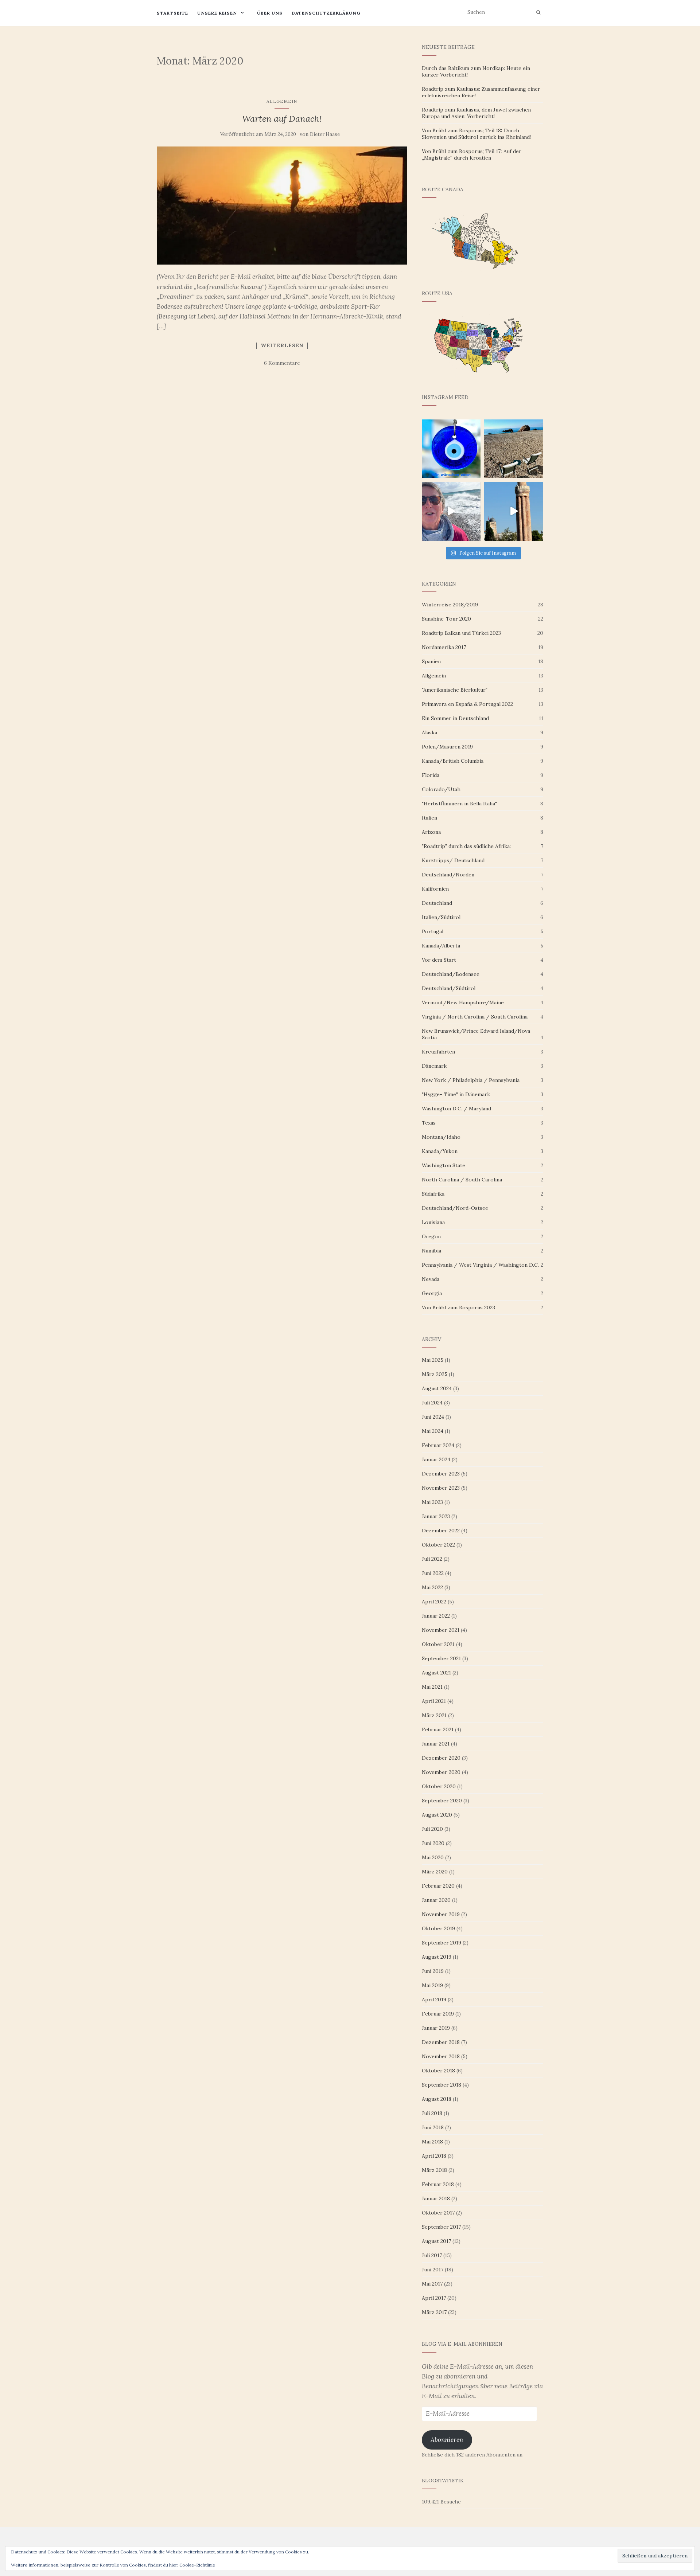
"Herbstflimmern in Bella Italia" (459, 804)
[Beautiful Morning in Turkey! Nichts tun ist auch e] (514, 449)
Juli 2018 (432, 2113)
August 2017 (436, 2241)
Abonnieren (447, 2440)
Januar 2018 (436, 2198)
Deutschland (437, 903)
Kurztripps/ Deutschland (453, 860)
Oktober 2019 (438, 1928)
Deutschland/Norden (448, 875)
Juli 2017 (432, 2255)
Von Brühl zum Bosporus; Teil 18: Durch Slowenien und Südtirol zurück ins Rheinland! (476, 134)
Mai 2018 (432, 2142)
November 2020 (441, 1772)
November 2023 (441, 1488)
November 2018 (441, 2056)
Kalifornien (435, 889)
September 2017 (441, 2227)
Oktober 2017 (438, 2213)
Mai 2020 (433, 1857)
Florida (431, 775)
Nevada (431, 1279)
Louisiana (433, 1222)
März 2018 (434, 2170)
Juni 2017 (433, 2270)
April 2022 (434, 1602)
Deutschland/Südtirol (449, 988)
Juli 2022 (432, 1559)
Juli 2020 (432, 1829)
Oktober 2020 (439, 1786)
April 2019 (434, 2000)
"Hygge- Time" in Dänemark (456, 1094)
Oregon (431, 1236)
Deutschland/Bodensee (451, 974)
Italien (429, 818)
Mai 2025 (433, 1360)
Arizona (431, 832)
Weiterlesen (282, 346)
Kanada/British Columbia (453, 761)
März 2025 (435, 1374)
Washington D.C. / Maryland (456, 1109)
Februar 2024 (438, 1445)
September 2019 (442, 1943)
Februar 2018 (438, 2184)
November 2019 (441, 1914)
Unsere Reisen (217, 13)
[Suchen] (538, 12)
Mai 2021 (432, 1687)
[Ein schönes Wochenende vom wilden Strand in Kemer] (451, 511)
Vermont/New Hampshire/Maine (463, 1002)
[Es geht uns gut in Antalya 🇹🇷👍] (514, 511)
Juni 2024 (433, 1417)
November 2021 (441, 1630)
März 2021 (434, 1715)
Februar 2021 (438, 1729)
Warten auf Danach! (282, 119)
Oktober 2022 (438, 1545)
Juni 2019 (433, 1971)
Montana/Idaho (441, 1137)
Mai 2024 (433, 1431)
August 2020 (437, 1815)
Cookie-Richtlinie (197, 2565)
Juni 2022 (433, 1573)
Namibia (431, 1251)
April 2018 (434, 2156)
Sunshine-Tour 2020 (446, 619)
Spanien (431, 661)
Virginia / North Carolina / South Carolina (475, 1017)
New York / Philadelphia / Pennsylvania (471, 1080)
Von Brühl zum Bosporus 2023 (458, 1307)
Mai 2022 (432, 1587)
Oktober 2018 (438, 2071)
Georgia (432, 1293)
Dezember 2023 (441, 1474)
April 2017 (434, 2298)
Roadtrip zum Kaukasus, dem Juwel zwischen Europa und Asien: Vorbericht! (476, 113)
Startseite (172, 13)
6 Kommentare (282, 363)
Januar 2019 (436, 2028)
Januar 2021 (436, 1744)
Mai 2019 (432, 1985)
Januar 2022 (436, 1616)
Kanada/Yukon (440, 1151)
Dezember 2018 (441, 2042)
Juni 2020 (433, 1843)
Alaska (429, 732)
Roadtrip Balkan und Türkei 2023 (461, 633)
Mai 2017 (432, 2284)
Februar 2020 (438, 1886)
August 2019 (437, 1957)
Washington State (444, 1165)
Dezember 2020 (441, 1758)
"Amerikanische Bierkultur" (455, 690)
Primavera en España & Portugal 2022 (467, 704)
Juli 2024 (432, 1403)
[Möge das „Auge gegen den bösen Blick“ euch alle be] (451, 449)
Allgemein (282, 101)
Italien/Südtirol (441, 917)
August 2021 (436, 1673)
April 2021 (434, 1701)
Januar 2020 (436, 1900)
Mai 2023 (432, 1502)
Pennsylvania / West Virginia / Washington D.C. (480, 1265)
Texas (429, 1123)
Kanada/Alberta (441, 946)
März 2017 (434, 2312)
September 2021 (441, 1658)
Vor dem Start (439, 960)
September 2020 (442, 1801)
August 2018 (437, 2099)
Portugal (433, 931)
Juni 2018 (433, 2127)
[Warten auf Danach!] (282, 206)
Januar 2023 (436, 1516)
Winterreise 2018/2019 (450, 605)
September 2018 (442, 2085)
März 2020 (435, 1872)
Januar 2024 (436, 1459)
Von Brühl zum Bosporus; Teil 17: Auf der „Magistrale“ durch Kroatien (472, 155)
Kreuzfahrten (438, 1052)
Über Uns (270, 13)
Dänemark (434, 1066)
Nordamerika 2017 (444, 647)
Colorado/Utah (441, 789)
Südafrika (433, 1194)
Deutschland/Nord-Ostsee (455, 1208)
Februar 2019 (438, 2014)
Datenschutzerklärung (326, 13)
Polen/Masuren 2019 (447, 747)
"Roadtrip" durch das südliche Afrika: (466, 846)
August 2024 (437, 1388)
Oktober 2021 (438, 1644)
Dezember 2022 (441, 1531)
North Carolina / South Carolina (462, 1180)
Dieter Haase (325, 134)
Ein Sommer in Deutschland (455, 718)
